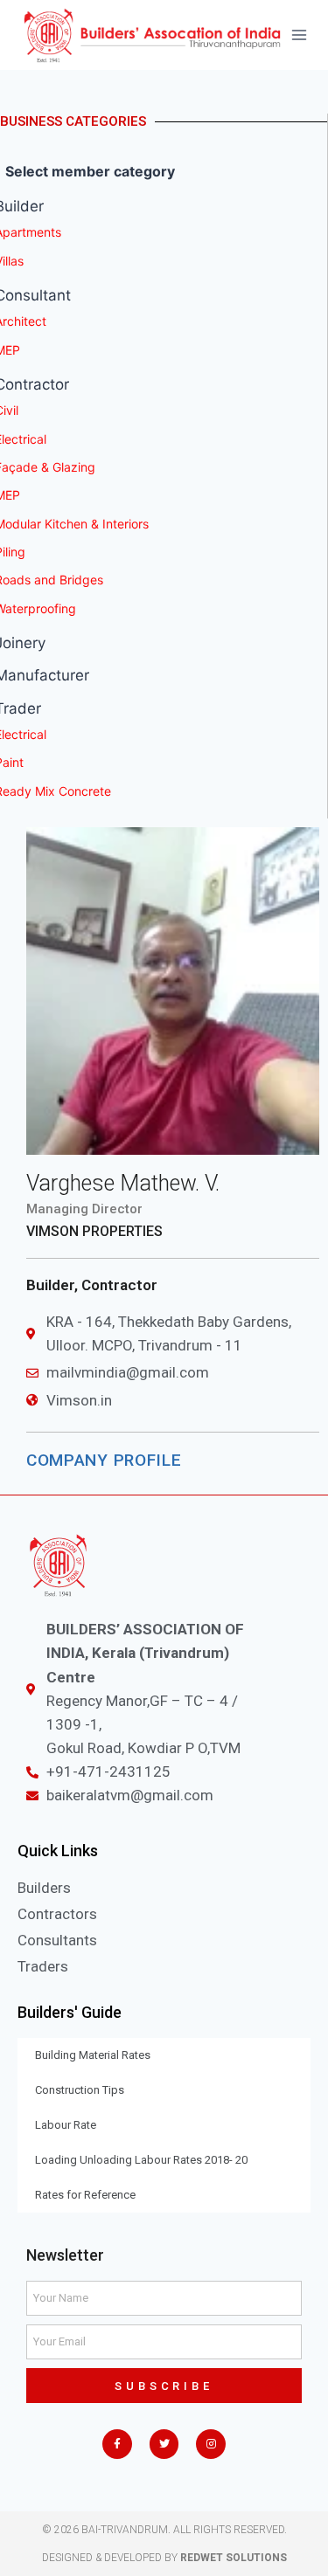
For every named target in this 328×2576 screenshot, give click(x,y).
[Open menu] (300, 35)
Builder (50, 1285)
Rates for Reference (85, 2195)
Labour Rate (66, 2125)
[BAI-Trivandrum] (152, 35)
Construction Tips (80, 2090)
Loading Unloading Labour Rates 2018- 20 (141, 2160)
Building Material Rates (93, 2055)
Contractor (119, 1285)
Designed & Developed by (164, 2558)
